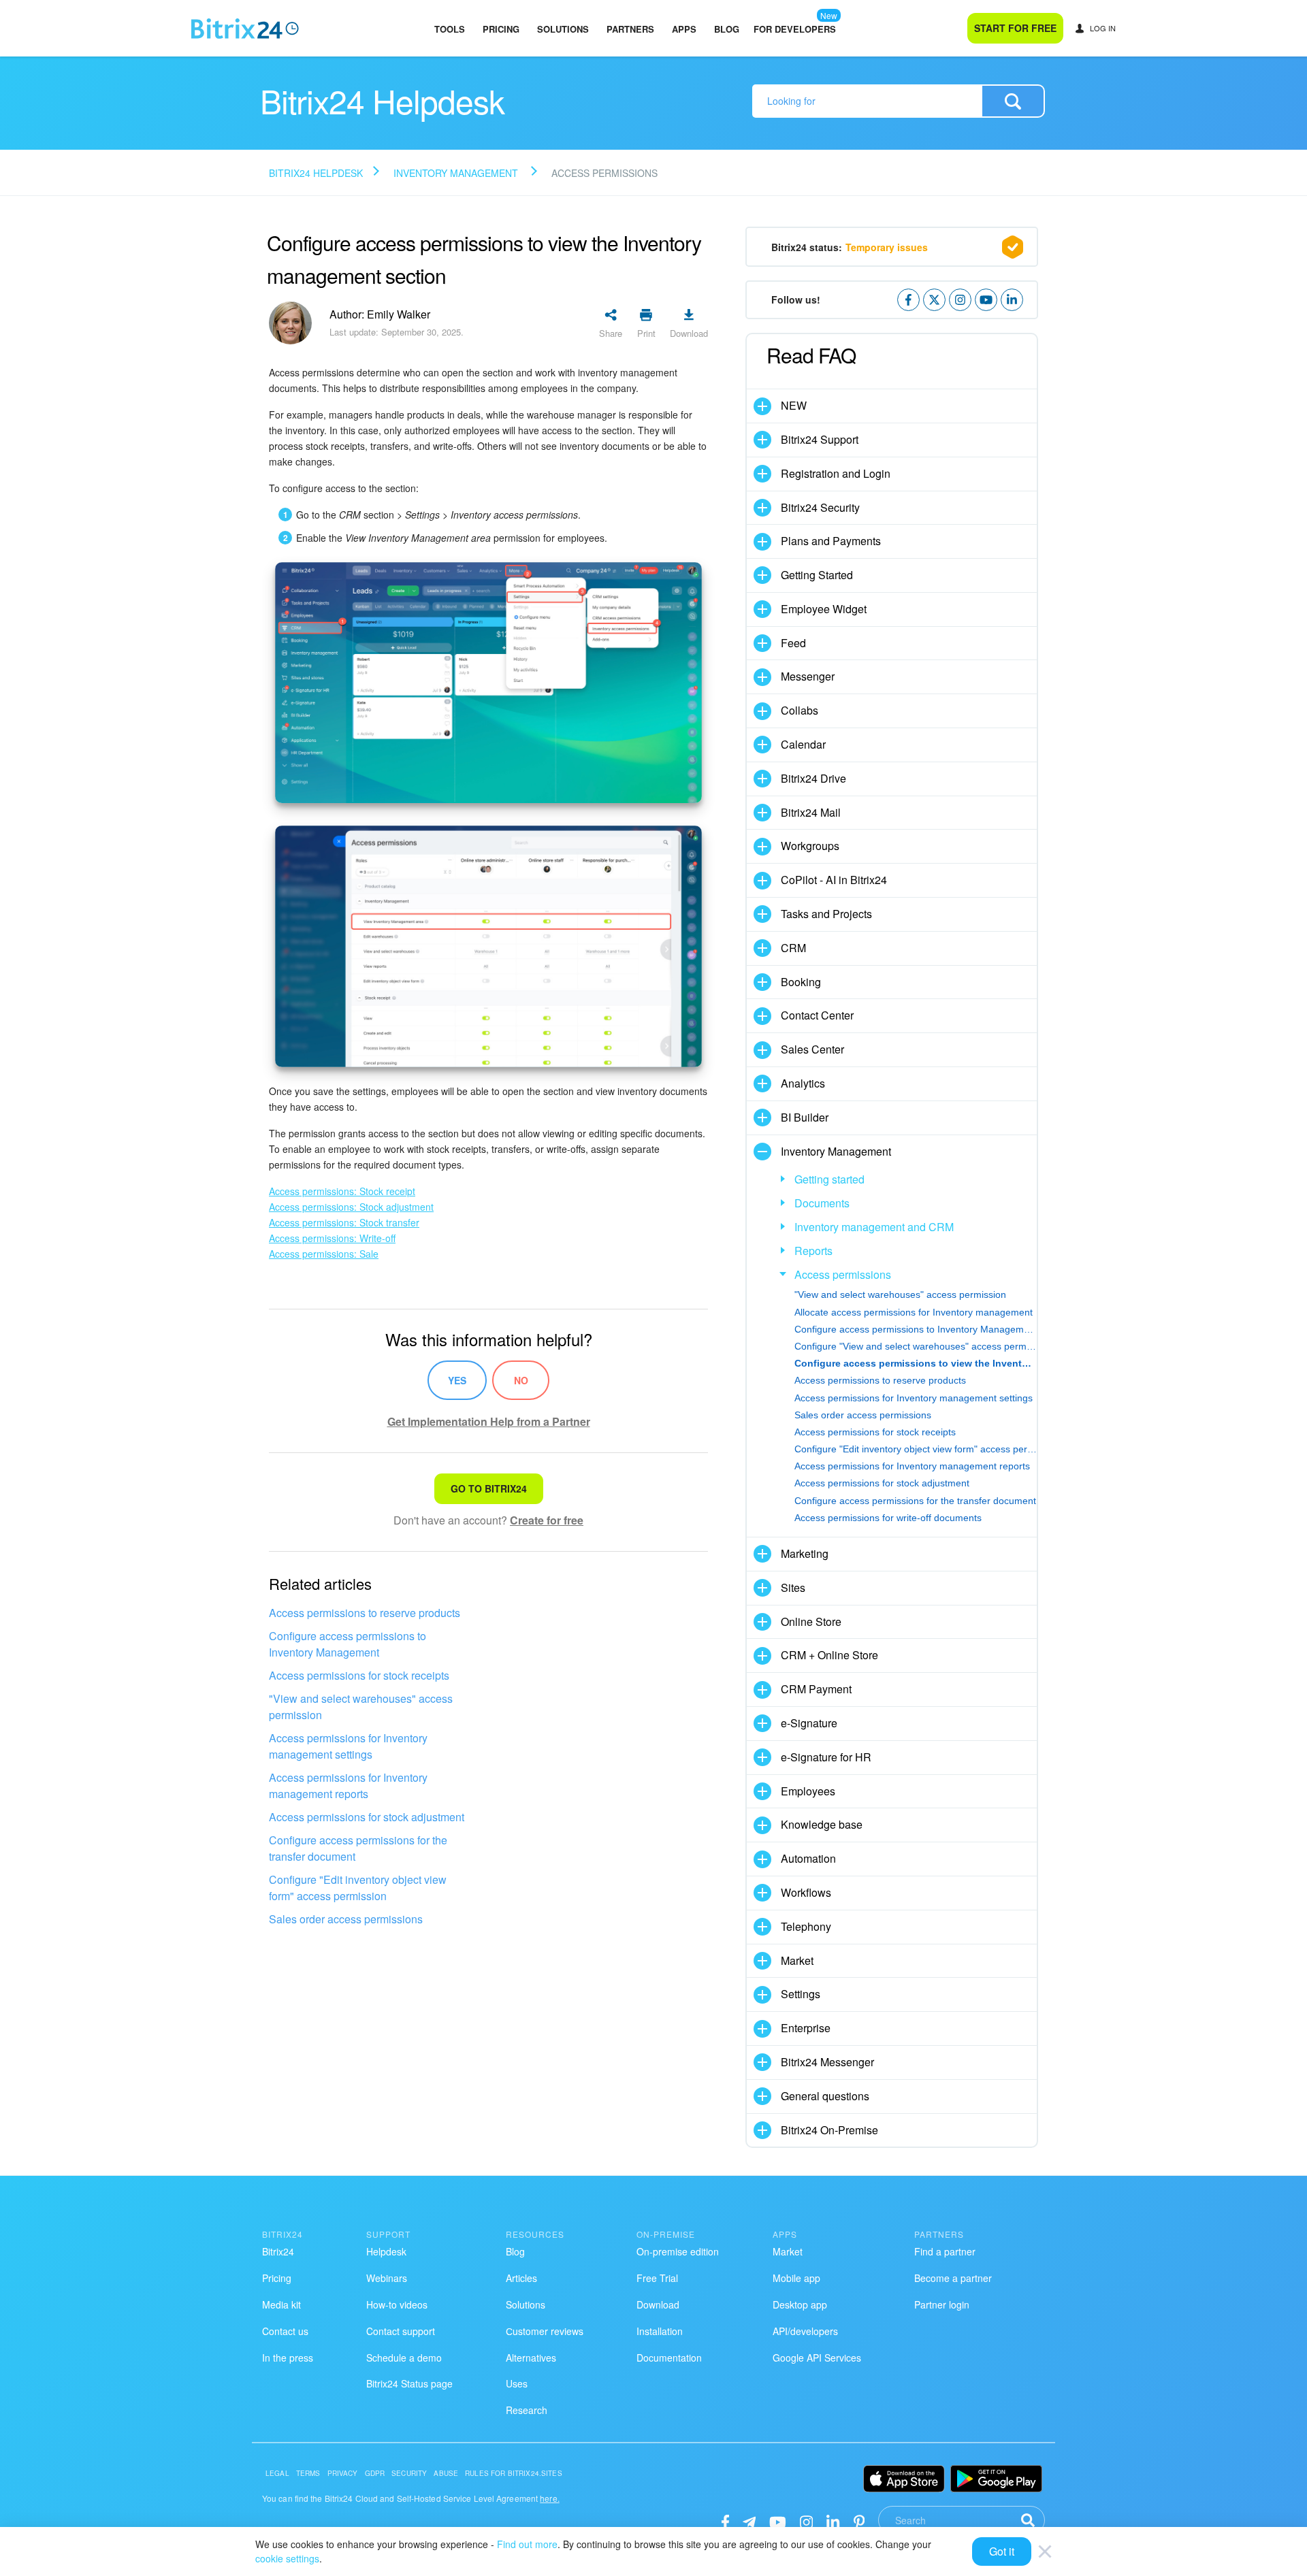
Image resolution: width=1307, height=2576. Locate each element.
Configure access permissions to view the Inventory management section (916, 1363)
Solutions (563, 29)
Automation (808, 1858)
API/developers (805, 2331)
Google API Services (817, 2358)
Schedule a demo (404, 2358)
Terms (308, 2473)
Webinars (387, 2278)
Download (658, 2304)
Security (409, 2473)
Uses (517, 2383)
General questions (825, 2096)
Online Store (811, 1621)
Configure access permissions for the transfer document (358, 1848)
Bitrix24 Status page (409, 2383)
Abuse (446, 2473)
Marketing (805, 1553)
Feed (793, 643)
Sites (793, 1587)
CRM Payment (816, 1689)
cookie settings (287, 2558)
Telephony (806, 1926)
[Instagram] (806, 2521)
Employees (808, 1791)
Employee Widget (824, 609)
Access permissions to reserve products (365, 1613)
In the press (288, 2358)
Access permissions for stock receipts (359, 1675)
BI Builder (805, 1117)
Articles (521, 2278)
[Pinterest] (859, 2521)
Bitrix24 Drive (813, 778)
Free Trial (657, 2278)
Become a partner (953, 2278)
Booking (801, 982)
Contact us (285, 2331)
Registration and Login (836, 473)
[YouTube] (778, 2521)
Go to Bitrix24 (489, 1488)
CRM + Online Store (829, 1655)
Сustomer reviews (545, 2331)
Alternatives (531, 2358)
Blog (727, 29)
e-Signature (809, 1723)
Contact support (401, 2331)
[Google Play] (996, 2479)
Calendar (803, 744)
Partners (630, 29)
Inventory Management (456, 173)
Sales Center (812, 1049)
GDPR (375, 2473)
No (521, 1380)
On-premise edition (678, 2251)
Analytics (803, 1083)
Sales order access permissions (346, 1919)
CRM (793, 948)
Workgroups (810, 846)
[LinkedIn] (833, 2521)
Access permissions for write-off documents (888, 1518)
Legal (277, 2473)
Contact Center (817, 1015)
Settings (801, 1994)
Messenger (808, 676)
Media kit (281, 2304)
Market (797, 1960)
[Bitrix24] (245, 29)
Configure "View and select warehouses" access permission (916, 1346)
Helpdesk (386, 2251)
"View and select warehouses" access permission (361, 1707)
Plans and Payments (831, 541)
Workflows (806, 1892)
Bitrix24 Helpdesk (316, 173)
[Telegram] (749, 2521)
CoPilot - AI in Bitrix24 (834, 880)
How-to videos (397, 2304)
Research (527, 2410)
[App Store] (904, 2479)
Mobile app (796, 2278)
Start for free (1015, 28)
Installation (660, 2331)
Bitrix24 (278, 2251)
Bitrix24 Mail (811, 812)
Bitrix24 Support (820, 439)
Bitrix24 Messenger (827, 2062)
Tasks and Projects (826, 914)
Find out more (527, 2544)
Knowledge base (822, 1824)
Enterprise (806, 2028)
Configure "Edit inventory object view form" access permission (358, 1888)
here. (550, 2498)
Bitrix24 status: (850, 247)
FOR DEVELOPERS (795, 29)
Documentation (669, 2358)
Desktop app (800, 2304)
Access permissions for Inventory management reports (348, 1786)
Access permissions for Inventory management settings (348, 1746)
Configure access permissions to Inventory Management (348, 1644)
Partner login (942, 2304)
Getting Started (817, 575)
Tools (450, 29)
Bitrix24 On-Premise (829, 2130)
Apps (684, 29)
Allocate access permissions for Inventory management (914, 1312)
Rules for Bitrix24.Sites (514, 2473)
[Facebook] (725, 2521)
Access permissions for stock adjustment (367, 1817)
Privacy (343, 2473)
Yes (457, 1380)
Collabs (800, 710)
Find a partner (945, 2251)
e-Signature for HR (826, 1757)
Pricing (501, 29)
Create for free (547, 1520)
